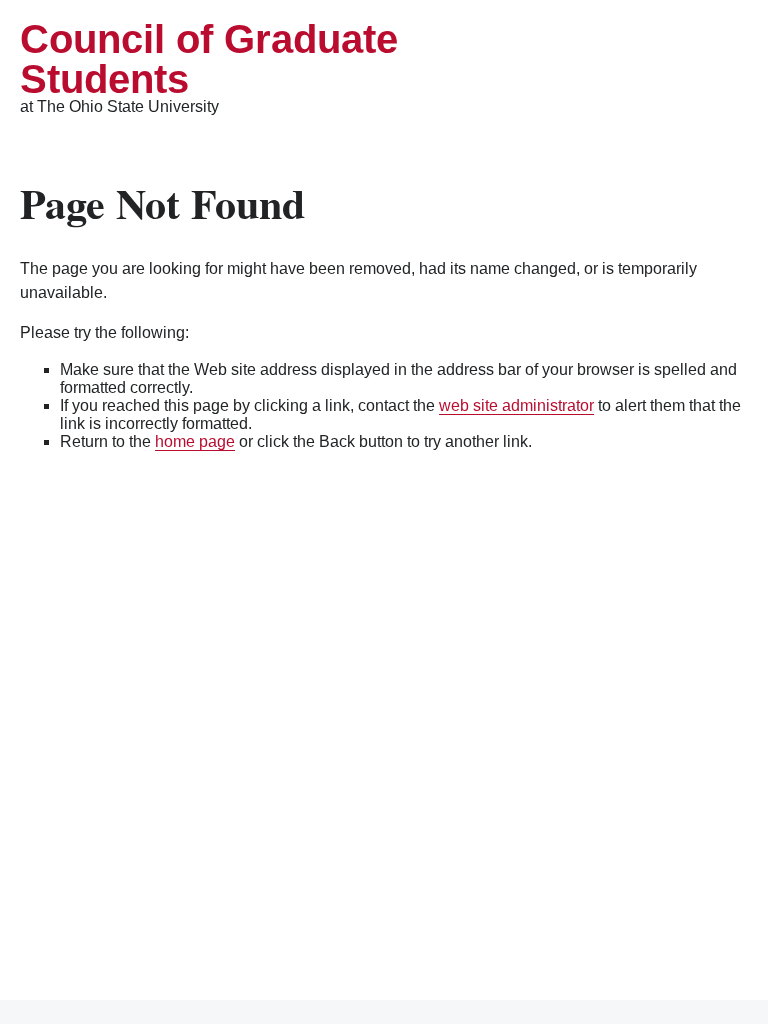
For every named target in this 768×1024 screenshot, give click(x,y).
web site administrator (516, 405)
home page (195, 441)
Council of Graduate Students (209, 59)
